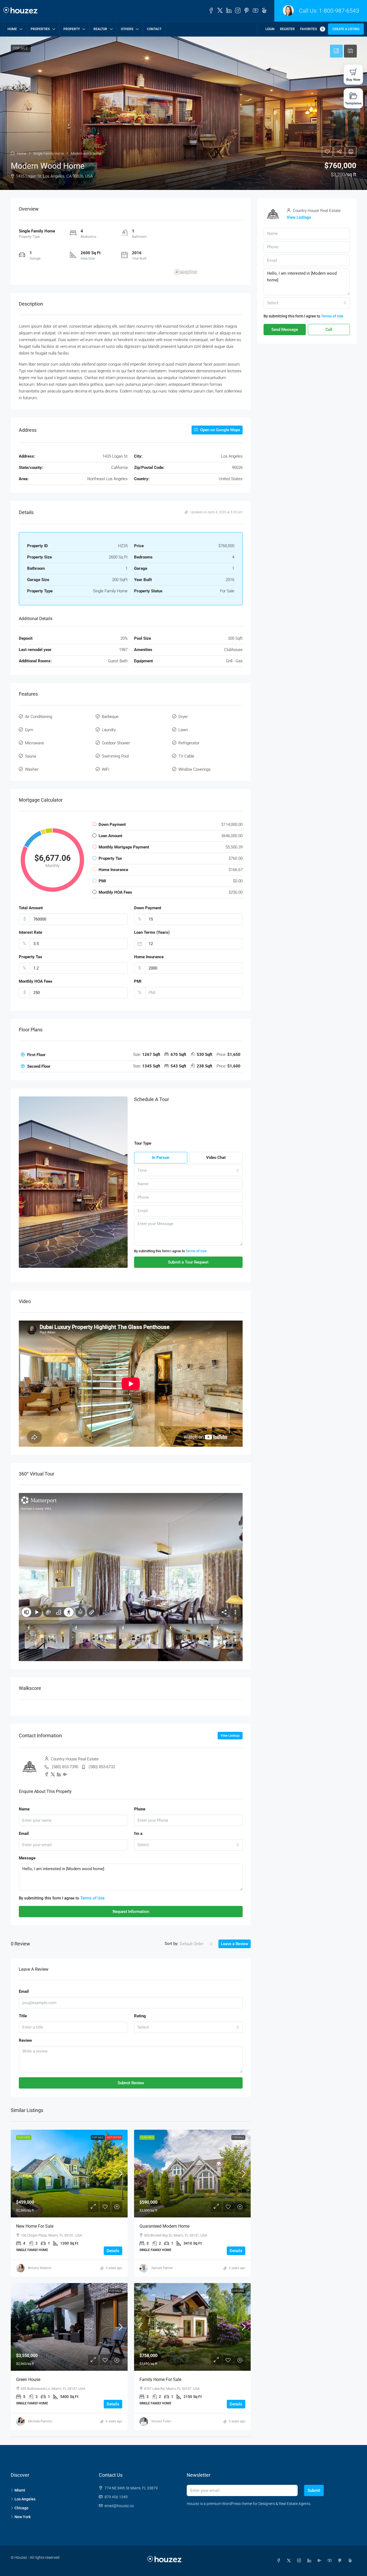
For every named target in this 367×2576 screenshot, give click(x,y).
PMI (138, 981)
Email (24, 1834)
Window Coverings (195, 769)
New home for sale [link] (35, 2226)
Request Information (131, 1912)
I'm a (138, 1834)
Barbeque (110, 717)
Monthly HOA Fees (36, 981)
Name (24, 1809)
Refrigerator (189, 743)
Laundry (109, 730)
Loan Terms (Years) (152, 932)
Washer (32, 769)
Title (23, 2016)
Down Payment (148, 908)
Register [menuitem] (287, 29)
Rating (140, 2016)
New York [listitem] (23, 2517)
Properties (40, 29)
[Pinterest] (341, 2561)
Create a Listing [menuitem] (346, 29)
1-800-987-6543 (339, 11)
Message (27, 1858)
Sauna (30, 756)
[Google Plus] (321, 2561)
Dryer (183, 717)
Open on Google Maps (220, 430)
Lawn (183, 730)
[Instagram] (300, 2561)
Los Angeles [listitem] (25, 2499)
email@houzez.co (119, 2506)
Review (25, 2040)
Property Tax (30, 957)
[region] (207, 253)
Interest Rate (30, 932)
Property (72, 29)
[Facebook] (280, 2561)
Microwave (35, 743)
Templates (353, 103)
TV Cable (186, 756)
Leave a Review (235, 1944)
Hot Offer (114, 2137)
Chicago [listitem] (21, 2508)
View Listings (230, 1736)
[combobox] (188, 1170)
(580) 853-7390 (65, 1767)
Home (12, 29)
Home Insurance (149, 957)
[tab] (131, 1055)
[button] (183, 113)
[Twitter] (290, 2561)
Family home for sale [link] (160, 2379)
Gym (29, 730)
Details (113, 2251)
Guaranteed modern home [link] (164, 2226)
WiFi (105, 769)
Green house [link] (28, 2379)
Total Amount (31, 908)
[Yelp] (351, 2561)
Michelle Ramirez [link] (40, 2421)
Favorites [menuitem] (312, 29)
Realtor (100, 29)
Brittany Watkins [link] (40, 2268)
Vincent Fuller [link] (161, 2421)
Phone (140, 1809)
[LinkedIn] (310, 2561)
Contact (154, 29)
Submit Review (131, 2083)
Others (127, 29)
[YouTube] (331, 2561)
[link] (69, 2174)
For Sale (98, 2137)
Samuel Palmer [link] (162, 2268)
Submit (314, 2490)
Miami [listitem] (20, 2490)
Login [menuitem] (270, 29)
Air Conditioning (39, 717)
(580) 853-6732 (102, 1767)
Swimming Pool (115, 756)
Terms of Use (196, 1251)
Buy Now (353, 79)
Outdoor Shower (116, 743)
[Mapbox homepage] (186, 272)
